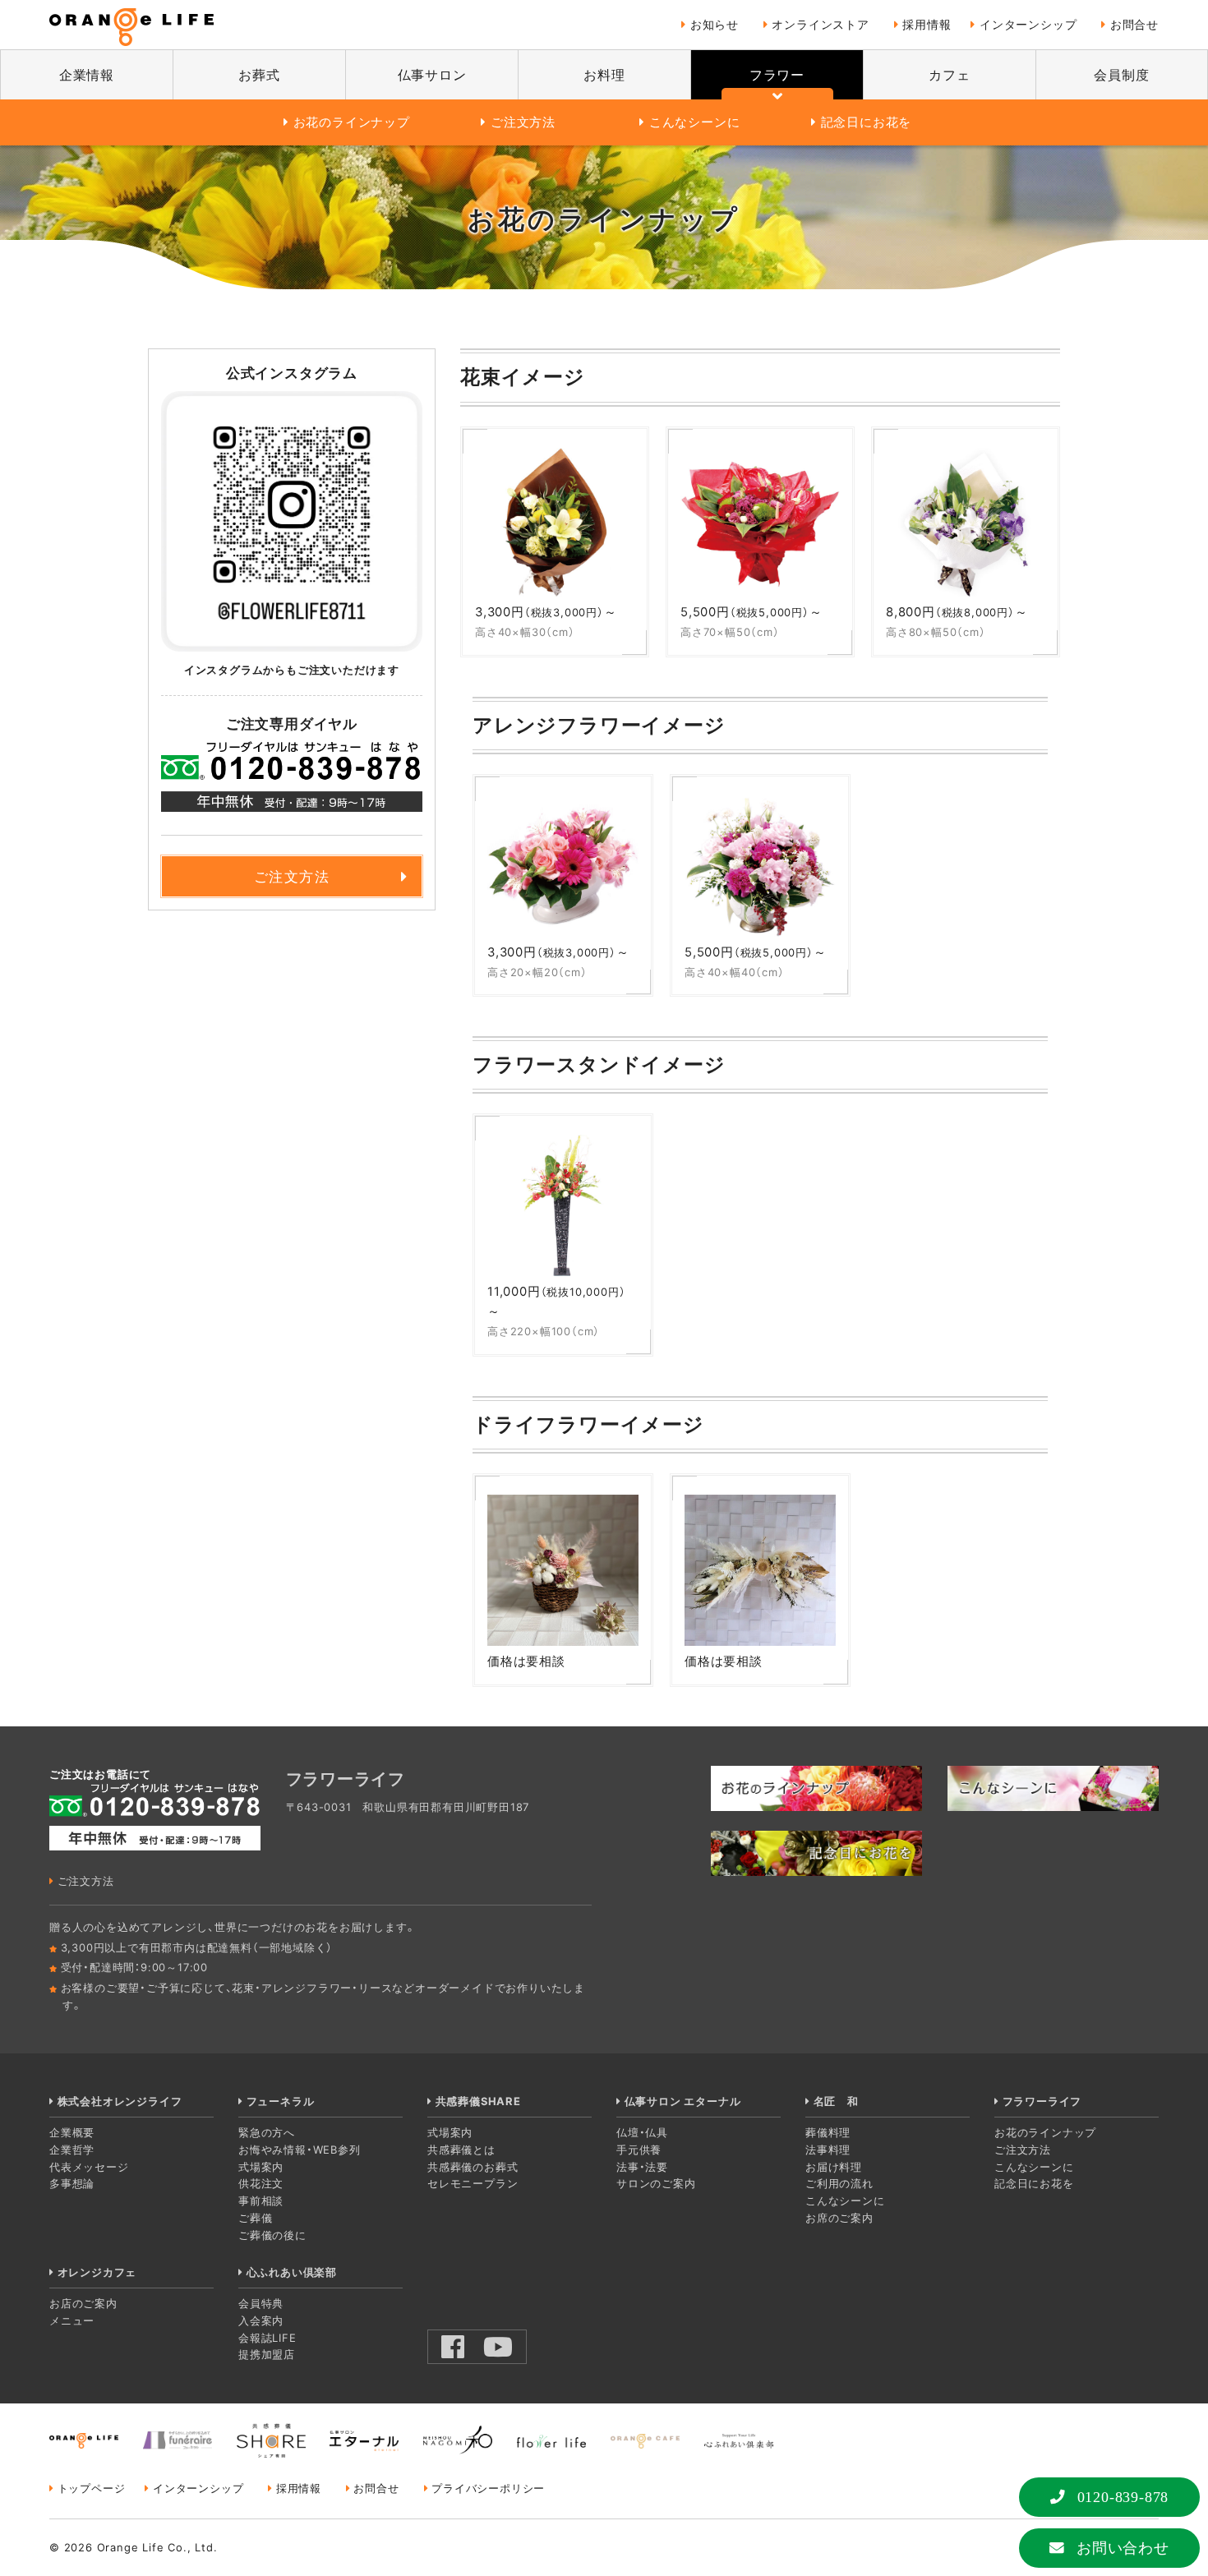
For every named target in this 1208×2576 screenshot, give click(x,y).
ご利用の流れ (839, 2183)
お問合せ (1134, 24)
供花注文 (261, 2183)
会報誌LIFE (267, 2338)
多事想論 (72, 2183)
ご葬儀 (255, 2218)
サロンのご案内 (656, 2183)
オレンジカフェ (97, 2272)
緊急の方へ (267, 2132)
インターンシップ (1028, 24)
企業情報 (87, 75)
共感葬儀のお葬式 (473, 2167)
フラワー (777, 75)
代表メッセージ (89, 2167)
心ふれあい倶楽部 (292, 2272)
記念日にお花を (867, 122)
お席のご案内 (839, 2218)
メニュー (72, 2320)
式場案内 (261, 2167)
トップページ (91, 2488)
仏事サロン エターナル (682, 2101)
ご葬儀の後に (272, 2235)
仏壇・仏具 (642, 2132)
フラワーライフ (1042, 2101)
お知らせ (715, 24)
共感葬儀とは (461, 2150)
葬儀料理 (828, 2132)
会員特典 (261, 2303)
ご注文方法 (523, 122)
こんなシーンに (695, 122)
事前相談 (261, 2200)
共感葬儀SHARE (478, 2101)
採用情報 (927, 24)
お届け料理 (834, 2167)
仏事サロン (432, 75)
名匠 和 (836, 2101)
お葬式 (259, 75)
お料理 (604, 75)
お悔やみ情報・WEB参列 (300, 2150)
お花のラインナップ (352, 122)
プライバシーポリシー (488, 2488)
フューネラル (280, 2101)
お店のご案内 (83, 2303)
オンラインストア (820, 24)
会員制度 (1121, 75)
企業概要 (72, 2132)
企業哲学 (72, 2150)
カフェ (949, 75)
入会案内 (261, 2320)
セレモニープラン (473, 2183)
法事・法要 (642, 2167)
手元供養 (639, 2150)
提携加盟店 (267, 2354)
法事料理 (828, 2150)
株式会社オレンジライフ (120, 2101)
